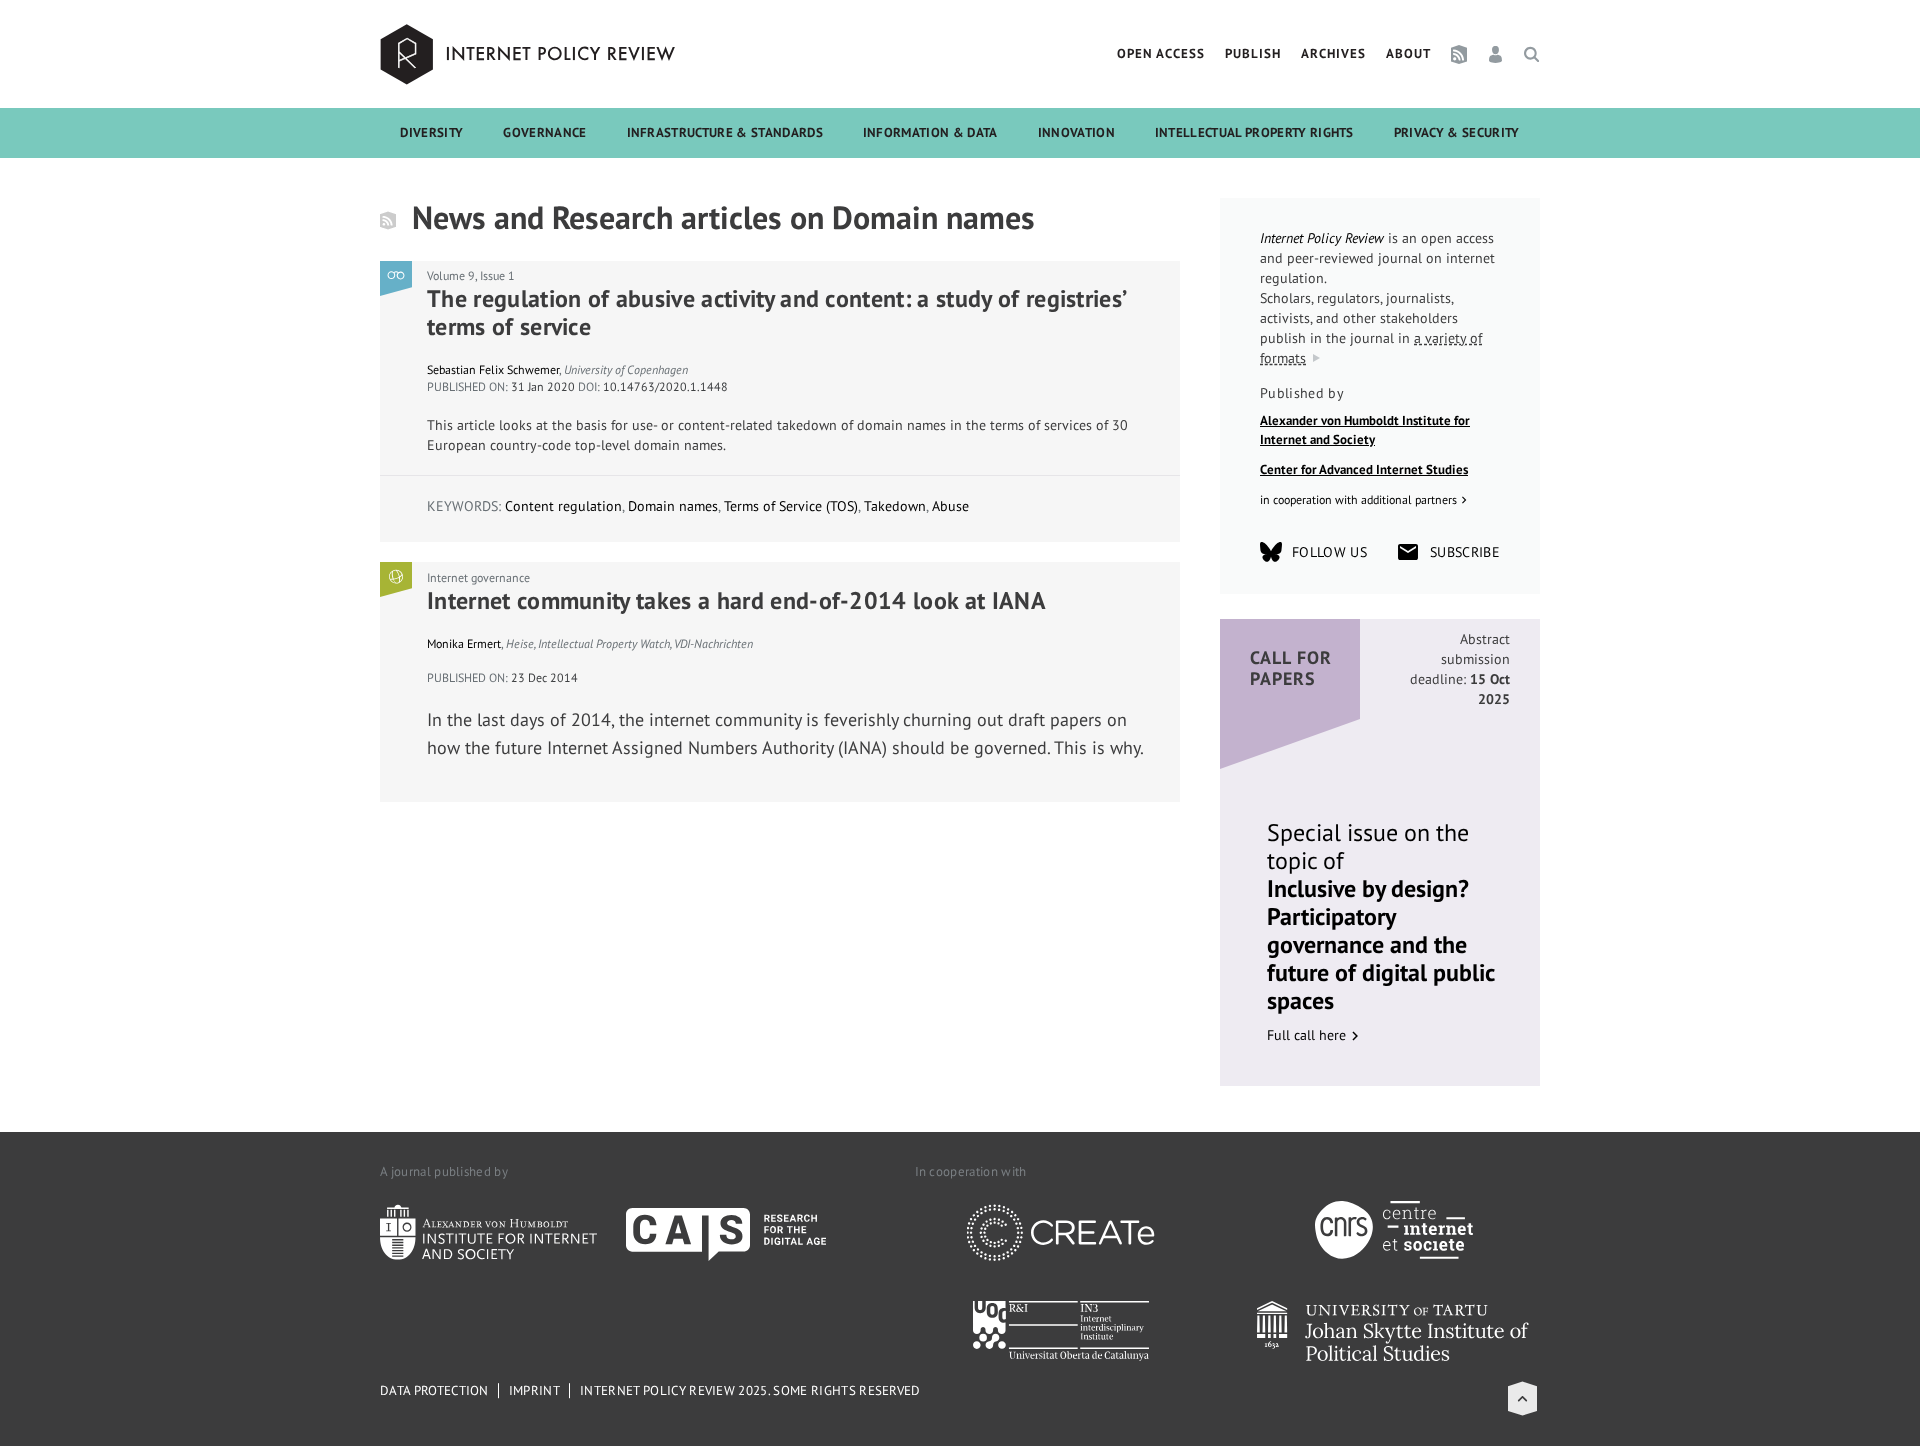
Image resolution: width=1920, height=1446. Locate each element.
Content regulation (563, 506)
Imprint (534, 1390)
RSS (1459, 54)
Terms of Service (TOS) (791, 506)
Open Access (1161, 53)
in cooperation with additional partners (1358, 499)
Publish (1253, 53)
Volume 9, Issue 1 (471, 275)
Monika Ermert (464, 643)
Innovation (1076, 132)
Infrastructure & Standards (725, 132)
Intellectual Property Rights (1254, 132)
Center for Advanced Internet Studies (1364, 469)
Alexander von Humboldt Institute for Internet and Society (1365, 430)
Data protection (434, 1390)
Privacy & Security (1457, 132)
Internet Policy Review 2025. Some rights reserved (750, 1390)
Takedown (895, 506)
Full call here (1306, 1035)
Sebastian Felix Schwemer (493, 369)
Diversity (431, 132)
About (1408, 53)
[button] (1522, 1398)
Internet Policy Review (530, 54)
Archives (1333, 53)
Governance (544, 132)
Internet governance (478, 577)
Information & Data (930, 132)
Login (1495, 54)
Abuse (950, 506)
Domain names (673, 506)
